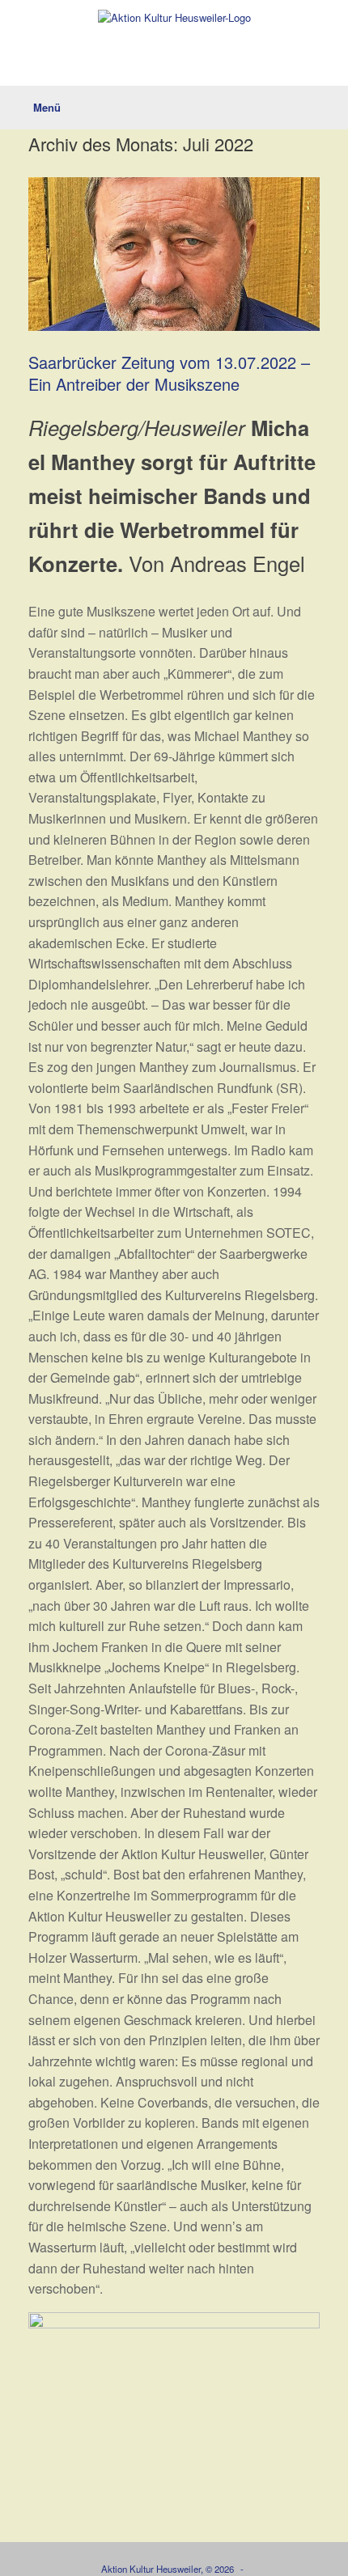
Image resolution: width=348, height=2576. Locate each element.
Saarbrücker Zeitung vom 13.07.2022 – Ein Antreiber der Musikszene (169, 373)
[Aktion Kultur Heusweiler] (174, 17)
